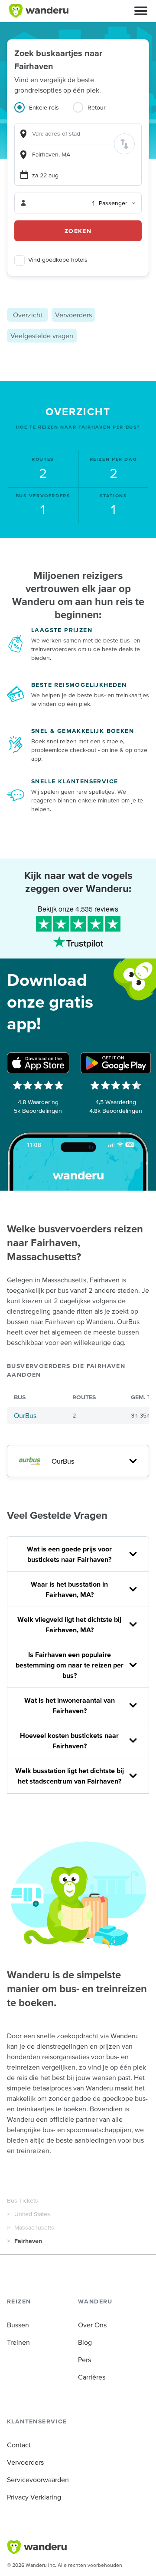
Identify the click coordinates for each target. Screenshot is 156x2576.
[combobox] (78, 134)
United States (32, 2214)
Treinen (18, 2342)
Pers (84, 2360)
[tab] (44, 113)
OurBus (25, 1415)
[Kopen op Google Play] (116, 1063)
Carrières (92, 2377)
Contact (19, 2445)
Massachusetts (34, 2227)
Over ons (92, 2325)
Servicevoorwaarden (38, 2479)
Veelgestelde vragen (42, 336)
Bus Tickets (23, 2200)
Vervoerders (73, 315)
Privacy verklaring (34, 2497)
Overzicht (28, 315)
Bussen (18, 2325)
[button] (141, 11)
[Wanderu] (39, 11)
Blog (85, 2342)
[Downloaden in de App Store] (38, 1063)
